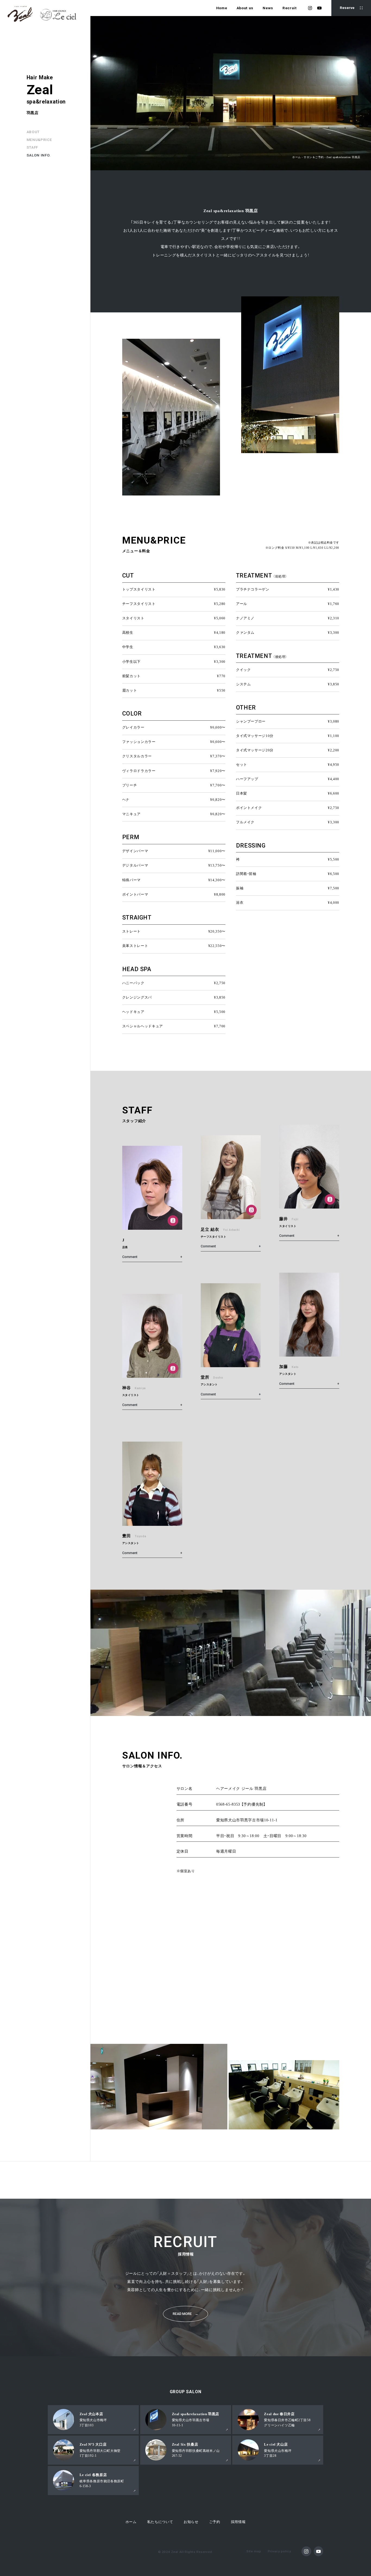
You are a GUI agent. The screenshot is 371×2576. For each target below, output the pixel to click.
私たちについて (160, 2522)
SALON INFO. (39, 155)
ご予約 (215, 2522)
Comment (130, 1257)
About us (245, 8)
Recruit (290, 8)
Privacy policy (279, 2551)
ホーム (297, 157)
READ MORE (186, 2314)
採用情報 (238, 2522)
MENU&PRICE (39, 140)
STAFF (32, 147)
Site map (254, 2551)
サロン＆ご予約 (314, 157)
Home (222, 8)
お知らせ (191, 2522)
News (268, 8)
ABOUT (33, 132)
